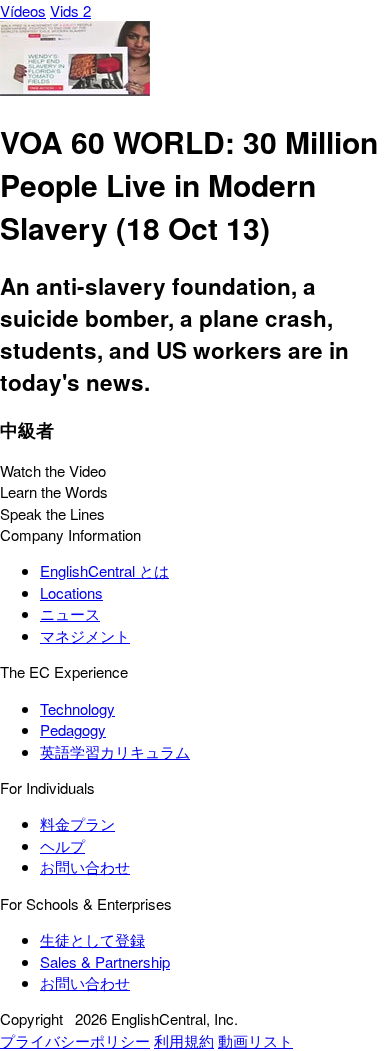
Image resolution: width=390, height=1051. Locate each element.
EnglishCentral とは (104, 570)
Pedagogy (73, 729)
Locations (71, 592)
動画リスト (255, 1040)
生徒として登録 (92, 939)
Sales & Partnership (105, 961)
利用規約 (184, 1040)
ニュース (70, 613)
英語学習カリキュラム (115, 751)
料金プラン (77, 823)
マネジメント (85, 635)
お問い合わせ (85, 866)
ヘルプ (62, 845)
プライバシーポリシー (75, 1040)
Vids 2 (70, 10)
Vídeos (23, 10)
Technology (77, 708)
